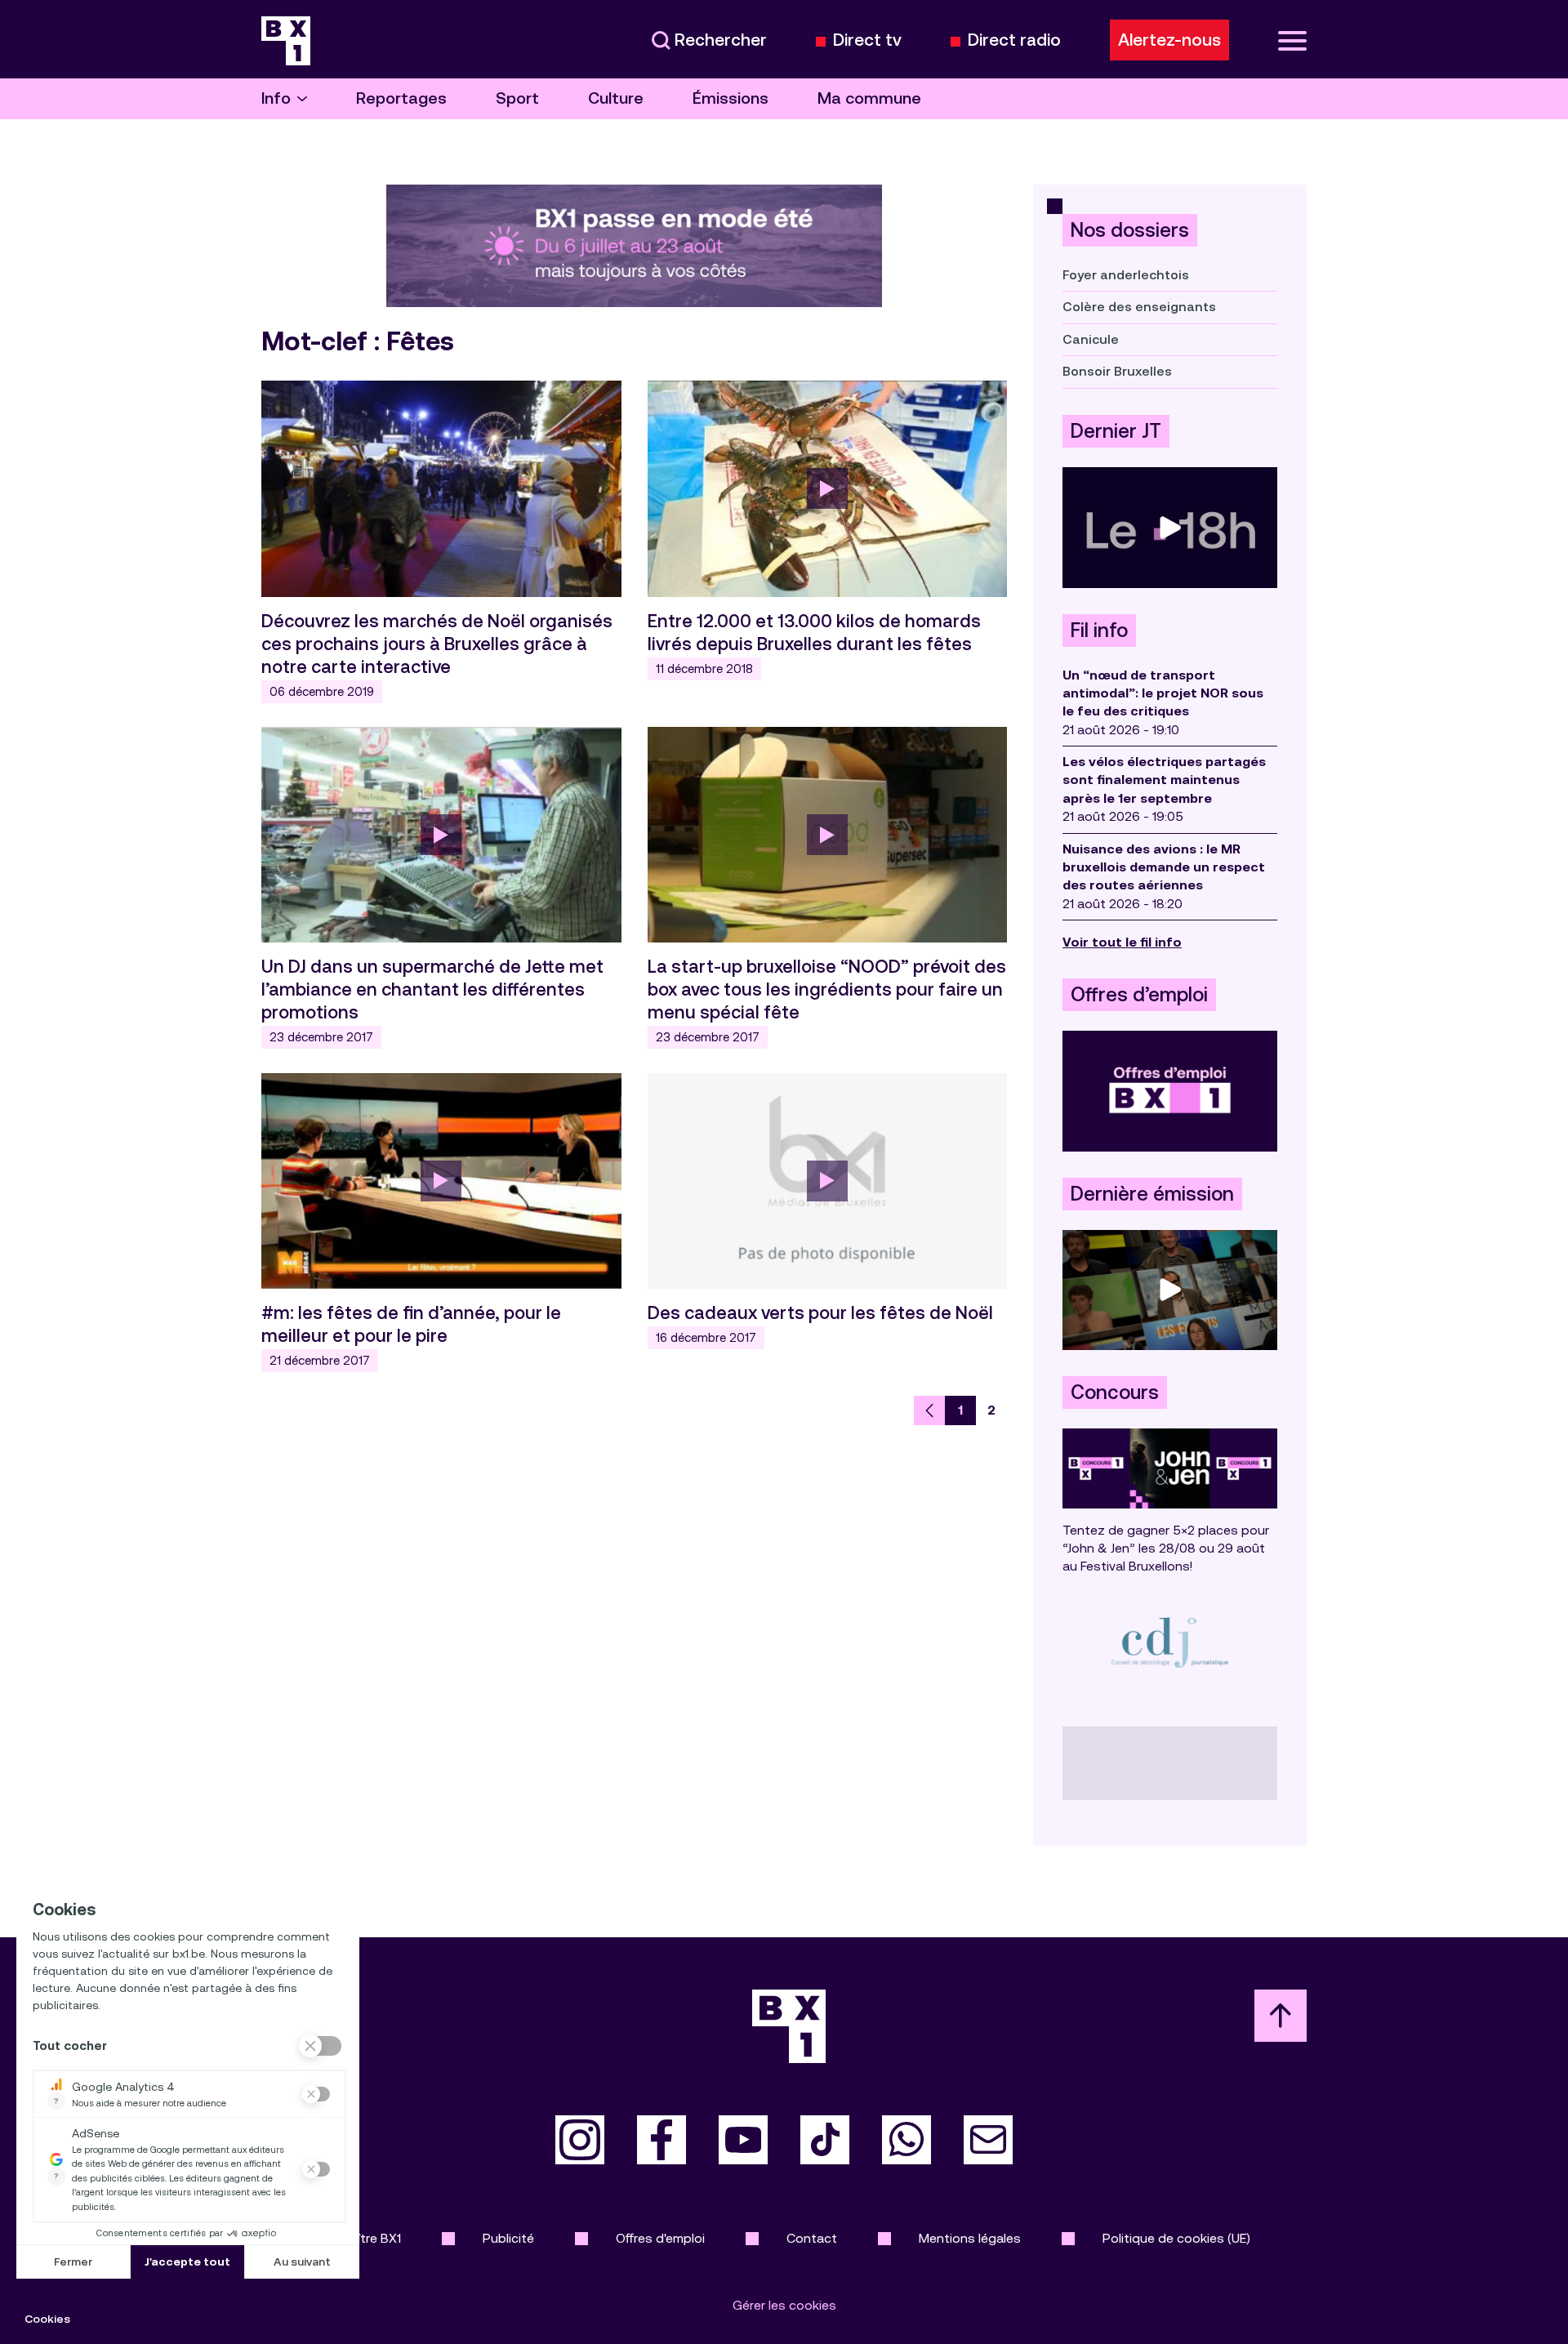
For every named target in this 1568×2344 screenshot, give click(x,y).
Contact (812, 2238)
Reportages (401, 98)
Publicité (508, 2238)
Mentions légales (970, 2238)
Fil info (1099, 631)
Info (276, 98)
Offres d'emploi (660, 2238)
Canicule (1091, 339)
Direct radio (1014, 40)
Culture (616, 98)
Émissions (731, 98)
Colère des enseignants (1139, 307)
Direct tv (867, 40)
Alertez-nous (1169, 40)
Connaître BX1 (360, 2238)
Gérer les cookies (784, 2305)
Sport (517, 98)
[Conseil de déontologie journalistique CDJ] (1170, 1642)
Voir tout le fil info (1122, 942)
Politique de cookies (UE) (1176, 2238)
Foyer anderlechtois (1126, 275)
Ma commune (869, 98)
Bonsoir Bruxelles (1117, 371)
